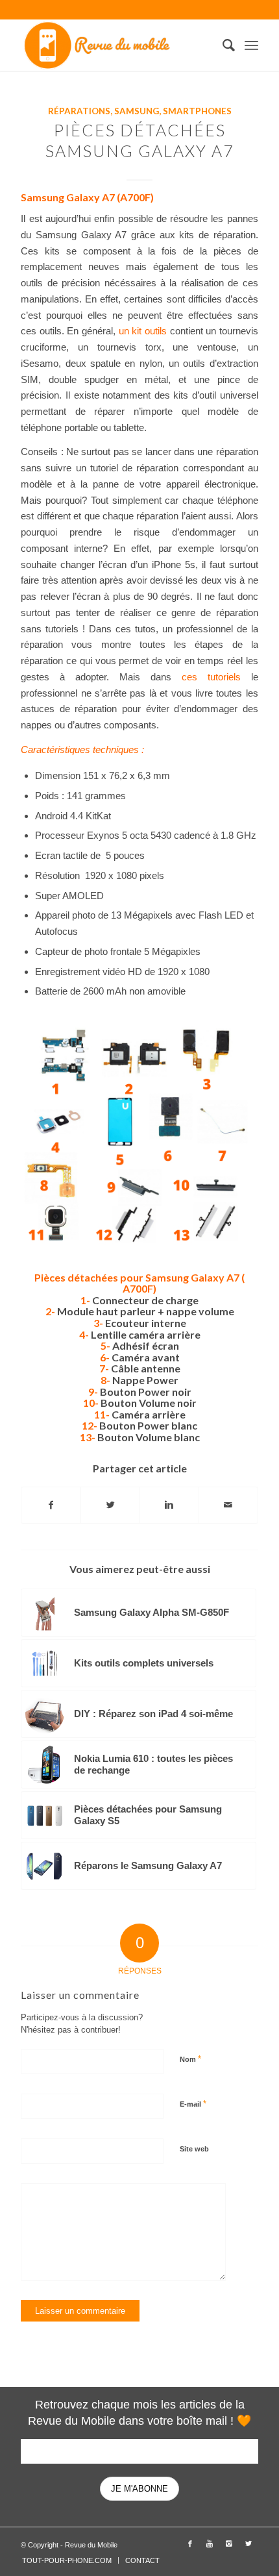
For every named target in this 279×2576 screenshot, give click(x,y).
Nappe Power (145, 1380)
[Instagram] (229, 2544)
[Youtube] (210, 2544)
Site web (194, 2149)
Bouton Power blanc (148, 1425)
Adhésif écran (146, 1345)
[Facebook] (190, 2544)
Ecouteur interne (146, 1323)
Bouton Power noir (146, 1392)
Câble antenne (146, 1368)
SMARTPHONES (197, 111)
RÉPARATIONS (79, 111)
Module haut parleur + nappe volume (146, 1311)
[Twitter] (249, 2544)
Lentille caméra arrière (146, 1334)
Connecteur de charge (145, 1300)
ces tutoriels (211, 677)
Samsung (137, 111)
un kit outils (143, 331)
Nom (190, 2059)
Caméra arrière (149, 1414)
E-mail (193, 2104)
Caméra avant (146, 1357)
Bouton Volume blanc (149, 1437)
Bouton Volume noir (149, 1403)
